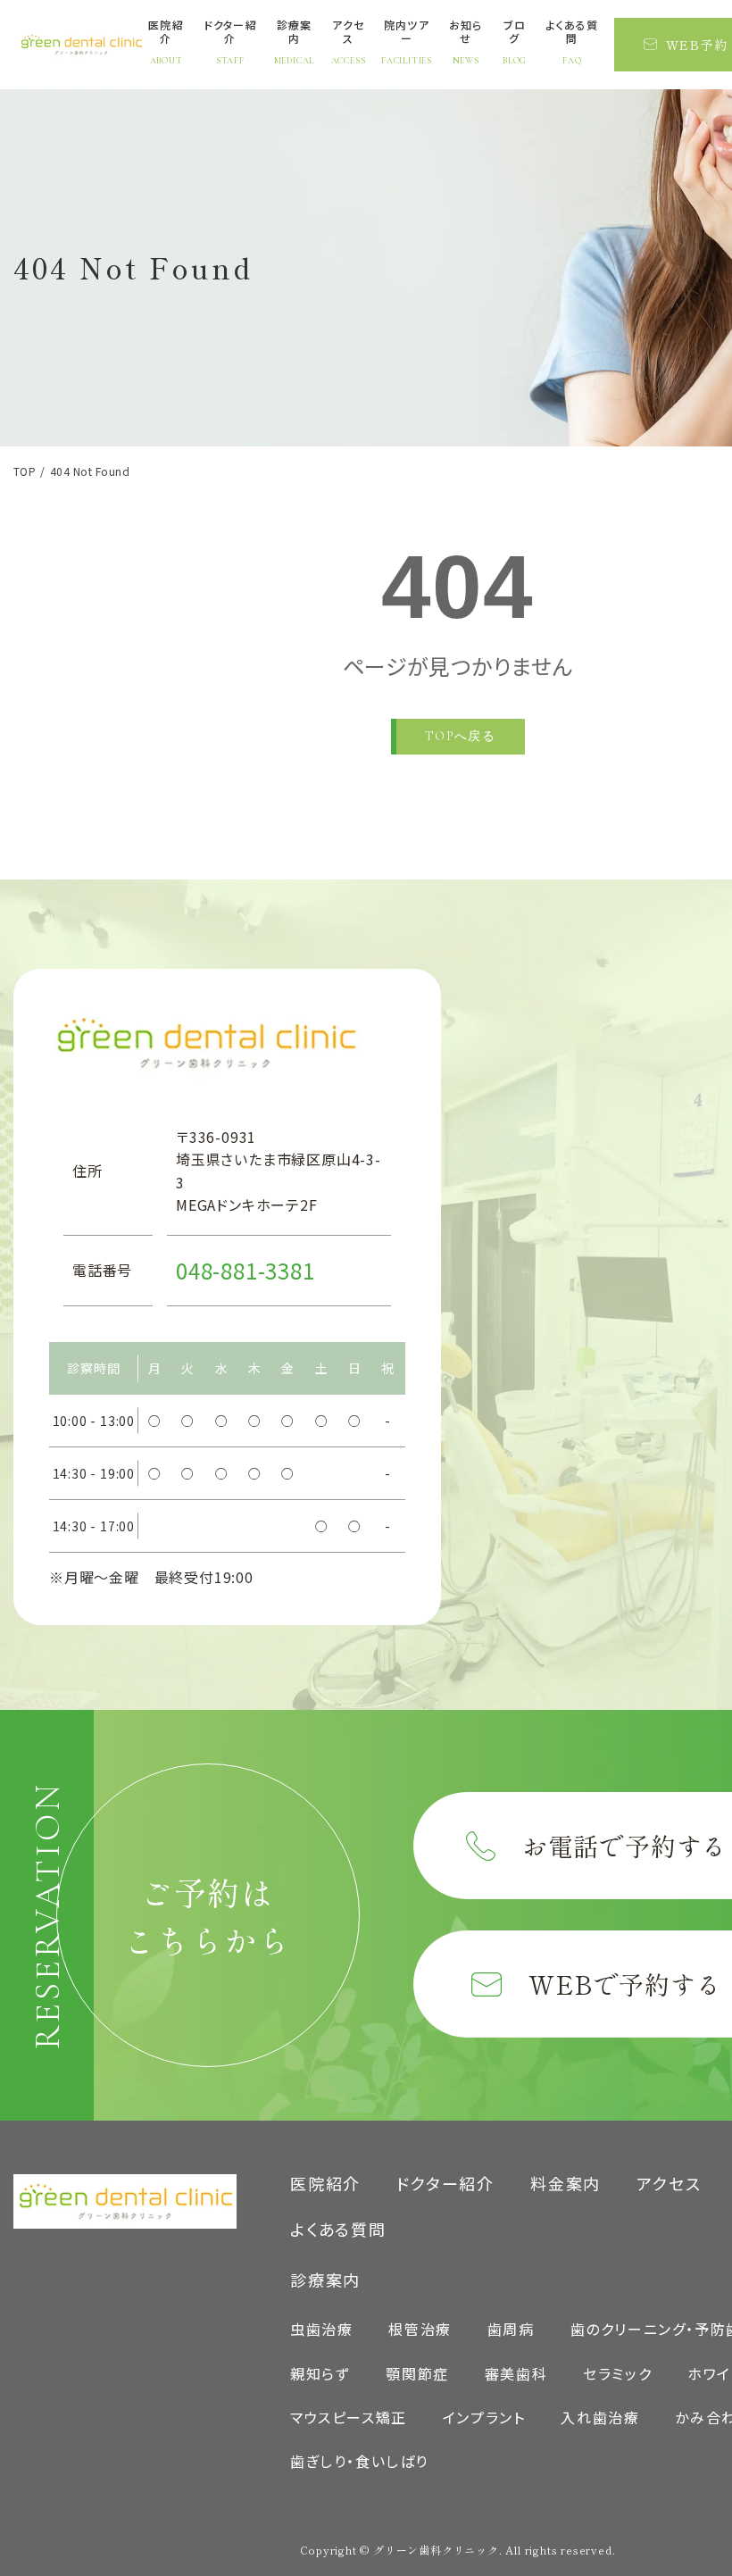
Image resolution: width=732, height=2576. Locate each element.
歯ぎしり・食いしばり (359, 2461)
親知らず (320, 2373)
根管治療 (420, 2329)
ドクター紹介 (445, 2183)
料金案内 (566, 2183)
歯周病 (511, 2329)
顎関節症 (417, 2373)
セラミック (617, 2373)
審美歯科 (516, 2373)
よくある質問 (338, 2229)
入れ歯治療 (600, 2417)
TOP (25, 471)
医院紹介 (325, 2183)
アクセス (669, 2183)
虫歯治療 (321, 2329)
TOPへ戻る (460, 736)
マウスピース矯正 (349, 2417)
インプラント (484, 2417)
